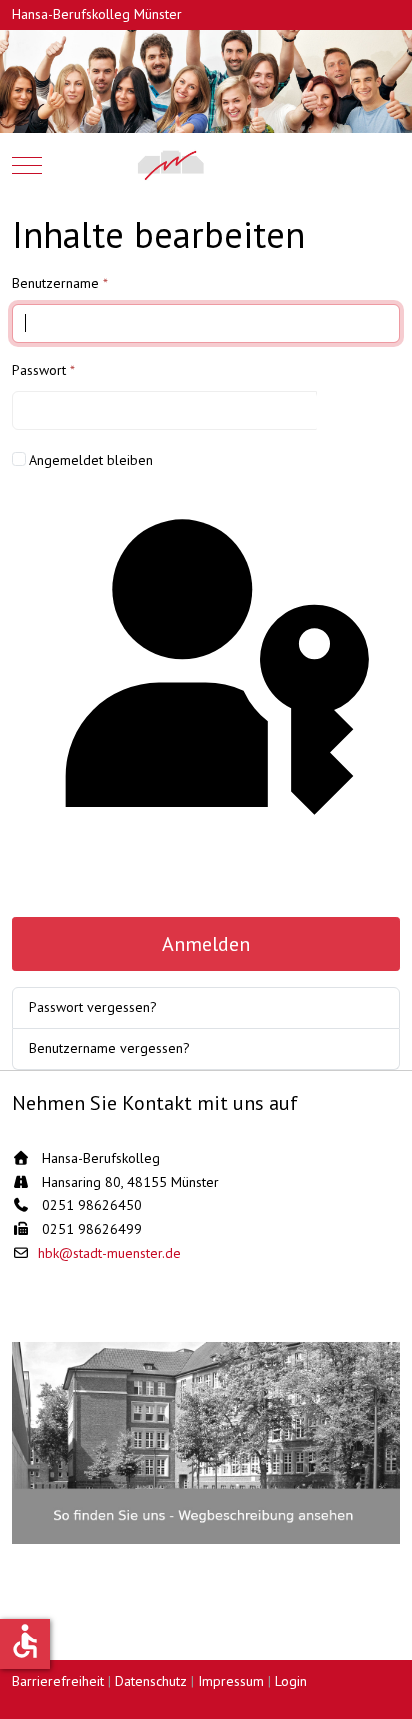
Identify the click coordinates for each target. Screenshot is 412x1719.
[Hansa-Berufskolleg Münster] (206, 165)
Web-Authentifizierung (206, 881)
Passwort (43, 370)
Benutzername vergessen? (109, 1048)
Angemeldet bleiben (91, 460)
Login (291, 1681)
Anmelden (206, 944)
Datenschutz (151, 1681)
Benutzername (60, 283)
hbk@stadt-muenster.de (109, 1253)
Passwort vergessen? (93, 1007)
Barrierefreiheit (58, 1681)
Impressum (231, 1681)
